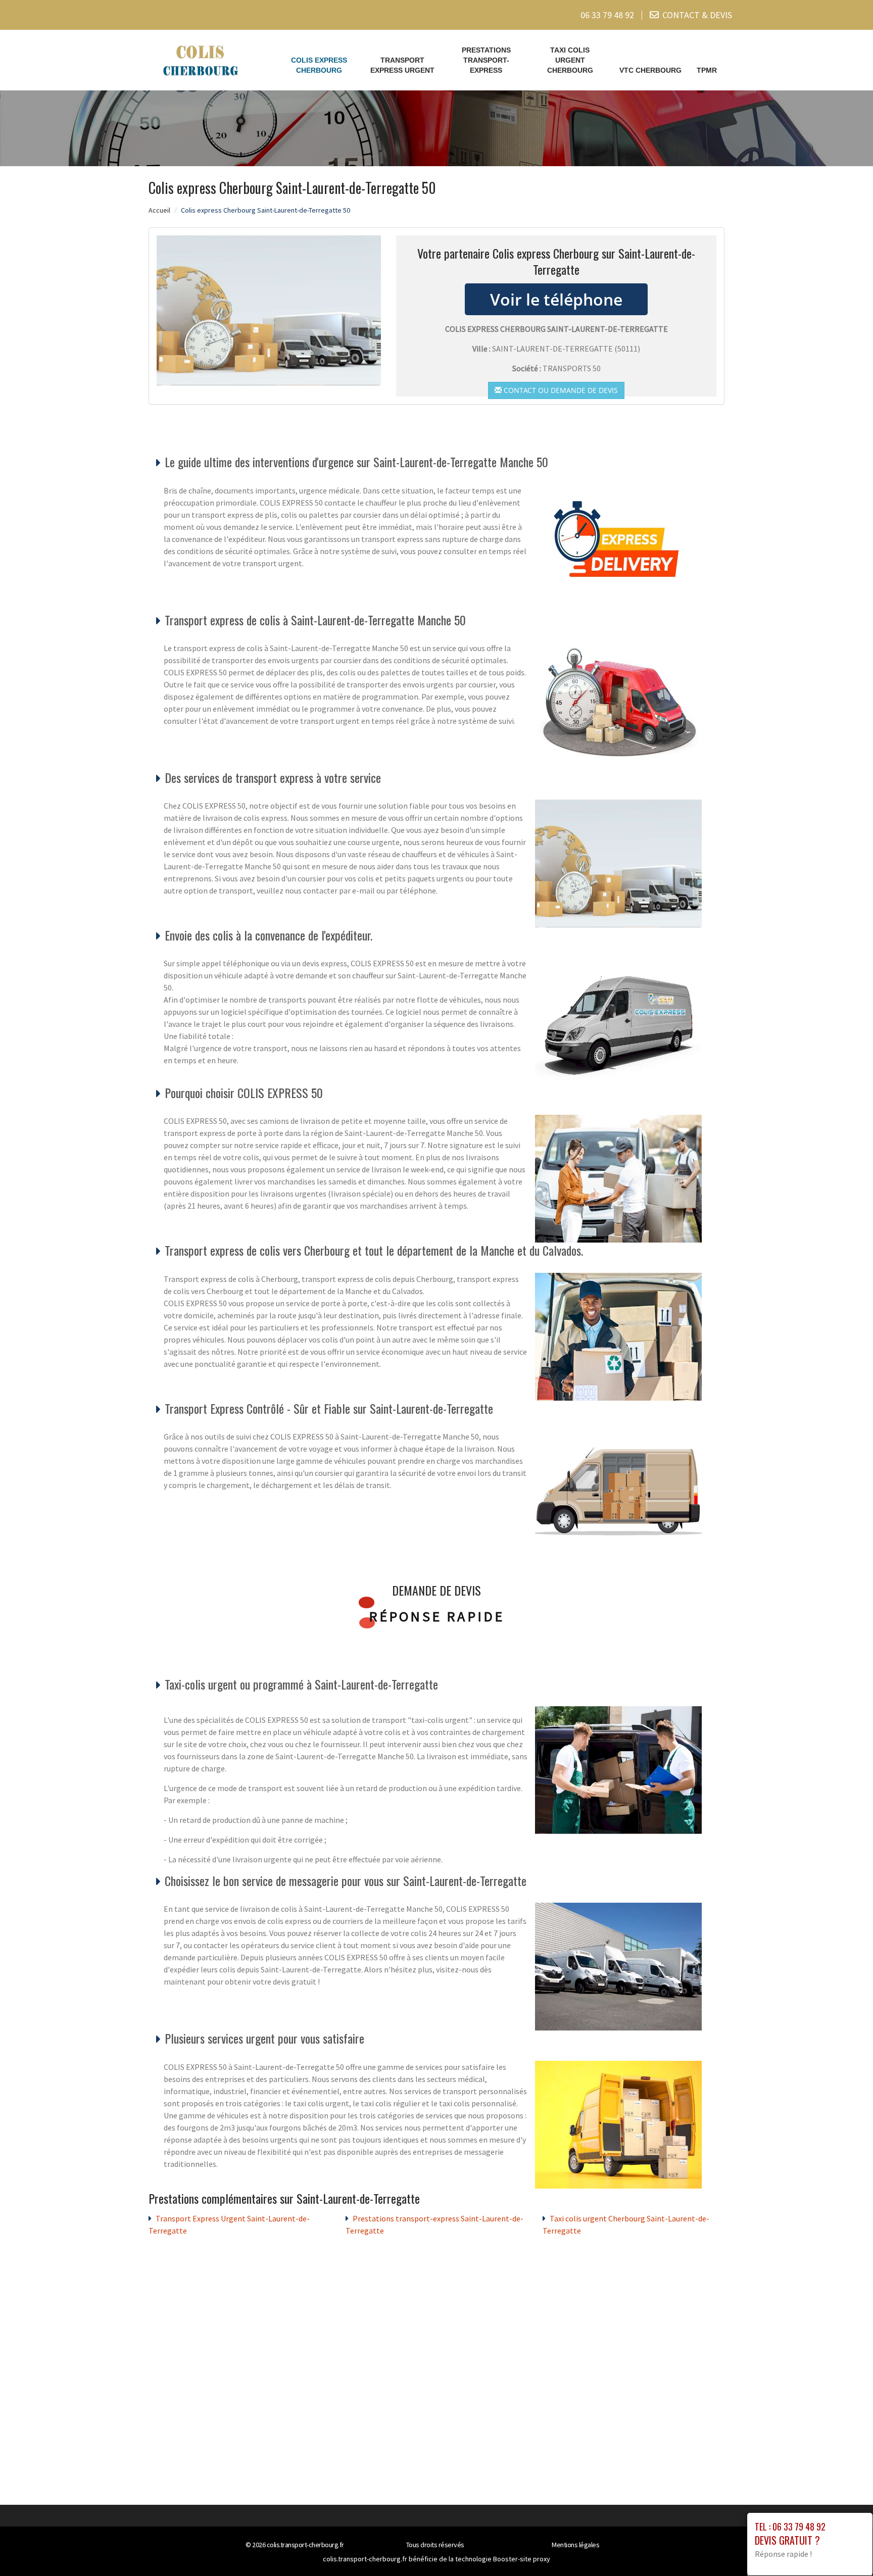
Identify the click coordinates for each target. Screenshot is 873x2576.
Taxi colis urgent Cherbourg (570, 60)
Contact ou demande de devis (560, 390)
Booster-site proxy (522, 2559)
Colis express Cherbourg (319, 65)
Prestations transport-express (486, 60)
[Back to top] (845, 2548)
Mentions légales (575, 2545)
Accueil (159, 210)
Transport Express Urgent (402, 65)
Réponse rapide (437, 1616)
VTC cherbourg (650, 70)
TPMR (707, 70)
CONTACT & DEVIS (697, 15)
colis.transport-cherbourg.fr (305, 2545)
